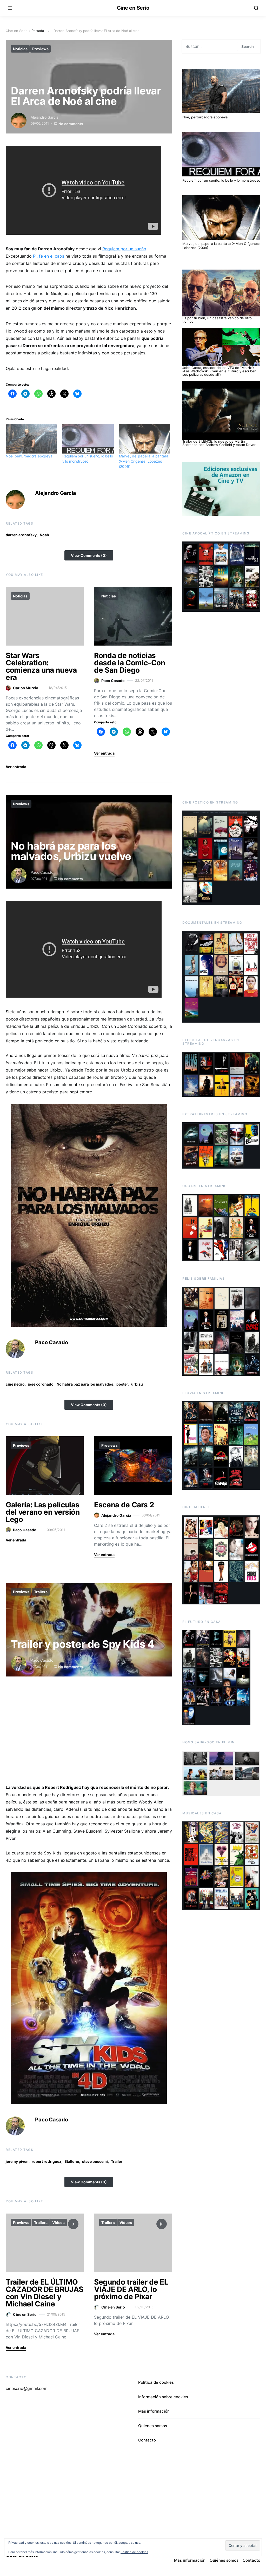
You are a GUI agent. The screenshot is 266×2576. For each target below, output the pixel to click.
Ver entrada (16, 767)
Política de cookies (156, 2382)
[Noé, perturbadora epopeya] (31, 439)
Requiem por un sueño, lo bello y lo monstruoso (221, 180)
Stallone (72, 2161)
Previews (40, 49)
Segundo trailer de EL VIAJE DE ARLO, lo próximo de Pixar (131, 2289)
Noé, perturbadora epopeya (29, 456)
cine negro (15, 1384)
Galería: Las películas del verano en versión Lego (43, 1512)
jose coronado (41, 1384)
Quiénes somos (153, 2426)
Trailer (117, 2161)
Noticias (20, 49)
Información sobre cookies (163, 2397)
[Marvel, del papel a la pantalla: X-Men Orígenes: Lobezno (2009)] (145, 439)
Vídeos (58, 2223)
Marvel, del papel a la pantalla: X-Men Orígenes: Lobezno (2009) (144, 461)
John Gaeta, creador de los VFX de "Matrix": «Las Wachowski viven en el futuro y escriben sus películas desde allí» (219, 371)
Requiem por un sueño (124, 249)
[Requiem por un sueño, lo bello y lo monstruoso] (88, 439)
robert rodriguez (46, 2161)
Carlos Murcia (26, 688)
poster (122, 1384)
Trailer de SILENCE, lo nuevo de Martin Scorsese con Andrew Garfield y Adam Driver (219, 443)
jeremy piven (17, 2161)
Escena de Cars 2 (124, 1505)
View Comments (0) (89, 555)
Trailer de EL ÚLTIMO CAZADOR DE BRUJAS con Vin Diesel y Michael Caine (45, 2293)
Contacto (147, 2440)
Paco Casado (113, 681)
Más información (154, 2411)
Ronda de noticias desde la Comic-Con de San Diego (130, 663)
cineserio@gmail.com (27, 2388)
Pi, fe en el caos (49, 256)
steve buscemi (95, 2161)
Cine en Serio (133, 8)
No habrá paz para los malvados (85, 1384)
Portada (38, 31)
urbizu (137, 1384)
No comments (71, 124)
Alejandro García (45, 117)
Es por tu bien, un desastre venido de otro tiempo (217, 320)
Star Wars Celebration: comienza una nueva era (41, 666)
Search (248, 46)
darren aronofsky (21, 535)
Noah (44, 535)
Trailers (41, 1592)
